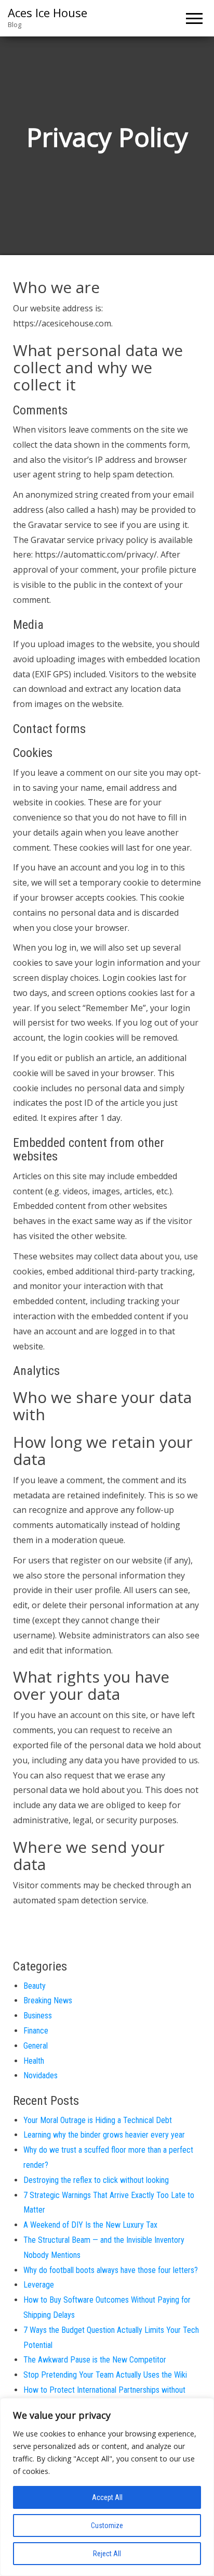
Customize (107, 2526)
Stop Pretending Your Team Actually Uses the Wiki (105, 2375)
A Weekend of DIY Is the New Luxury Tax (90, 2225)
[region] (107, 2487)
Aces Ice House (48, 12)
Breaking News (48, 2000)
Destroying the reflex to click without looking (96, 2180)
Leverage (39, 2285)
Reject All (107, 2554)
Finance (36, 2031)
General (36, 2046)
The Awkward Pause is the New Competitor (95, 2360)
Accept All (107, 2497)
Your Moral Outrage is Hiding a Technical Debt (98, 2120)
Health (34, 2061)
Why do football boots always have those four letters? (111, 2270)
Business (38, 2016)
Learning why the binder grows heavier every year (104, 2135)
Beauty (35, 1986)
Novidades (41, 2075)
